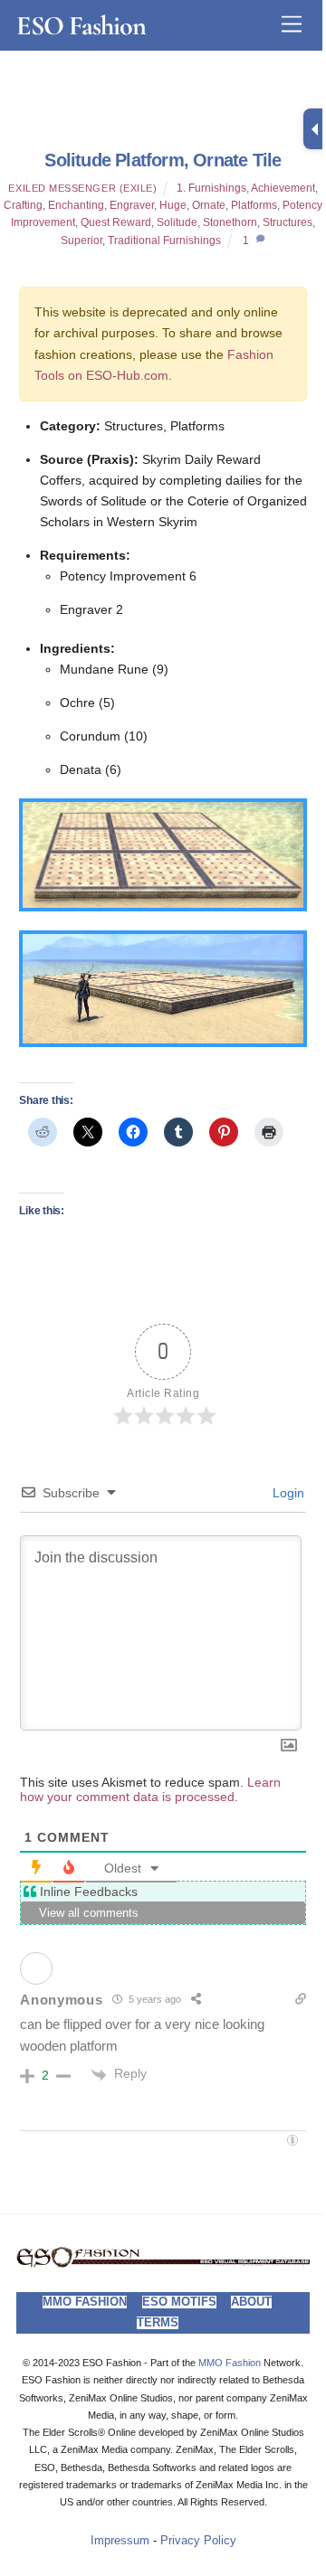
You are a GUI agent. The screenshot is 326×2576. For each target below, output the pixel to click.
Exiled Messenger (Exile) (82, 188)
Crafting (23, 205)
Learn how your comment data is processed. (150, 1789)
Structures (288, 222)
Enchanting (76, 205)
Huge (173, 205)
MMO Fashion (85, 2302)
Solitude (177, 222)
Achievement (283, 188)
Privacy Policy (198, 2541)
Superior (81, 241)
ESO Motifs (179, 2302)
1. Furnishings (211, 188)
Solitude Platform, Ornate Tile (163, 160)
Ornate (209, 205)
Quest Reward (116, 222)
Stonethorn (230, 222)
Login (287, 1493)
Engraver (132, 205)
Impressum (120, 2541)
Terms (158, 2323)
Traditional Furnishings (164, 241)
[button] (163, 855)
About (251, 2302)
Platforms (254, 205)
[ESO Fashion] (163, 2263)
